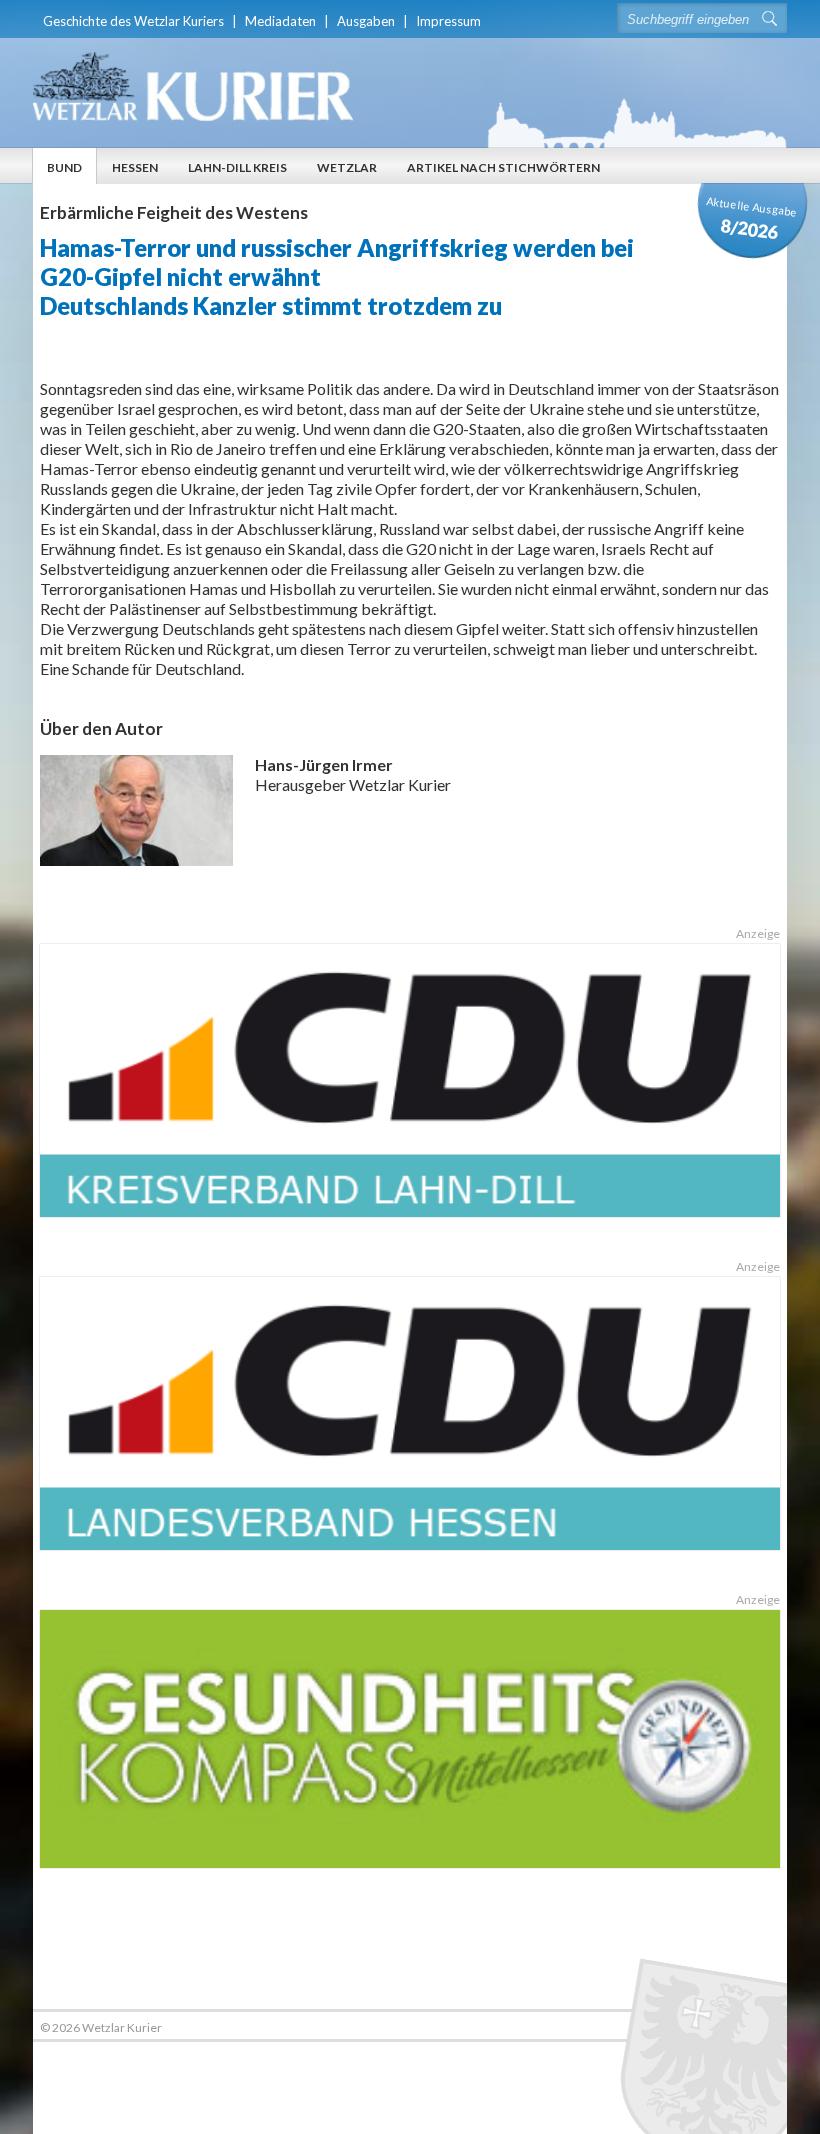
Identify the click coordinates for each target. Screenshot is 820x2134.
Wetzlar (347, 167)
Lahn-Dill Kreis (237, 167)
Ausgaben (366, 21)
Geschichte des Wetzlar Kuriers (133, 21)
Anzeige (757, 933)
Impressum (448, 21)
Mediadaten (280, 21)
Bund (64, 167)
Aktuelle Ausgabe (752, 218)
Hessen (135, 167)
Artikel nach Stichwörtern (503, 167)
